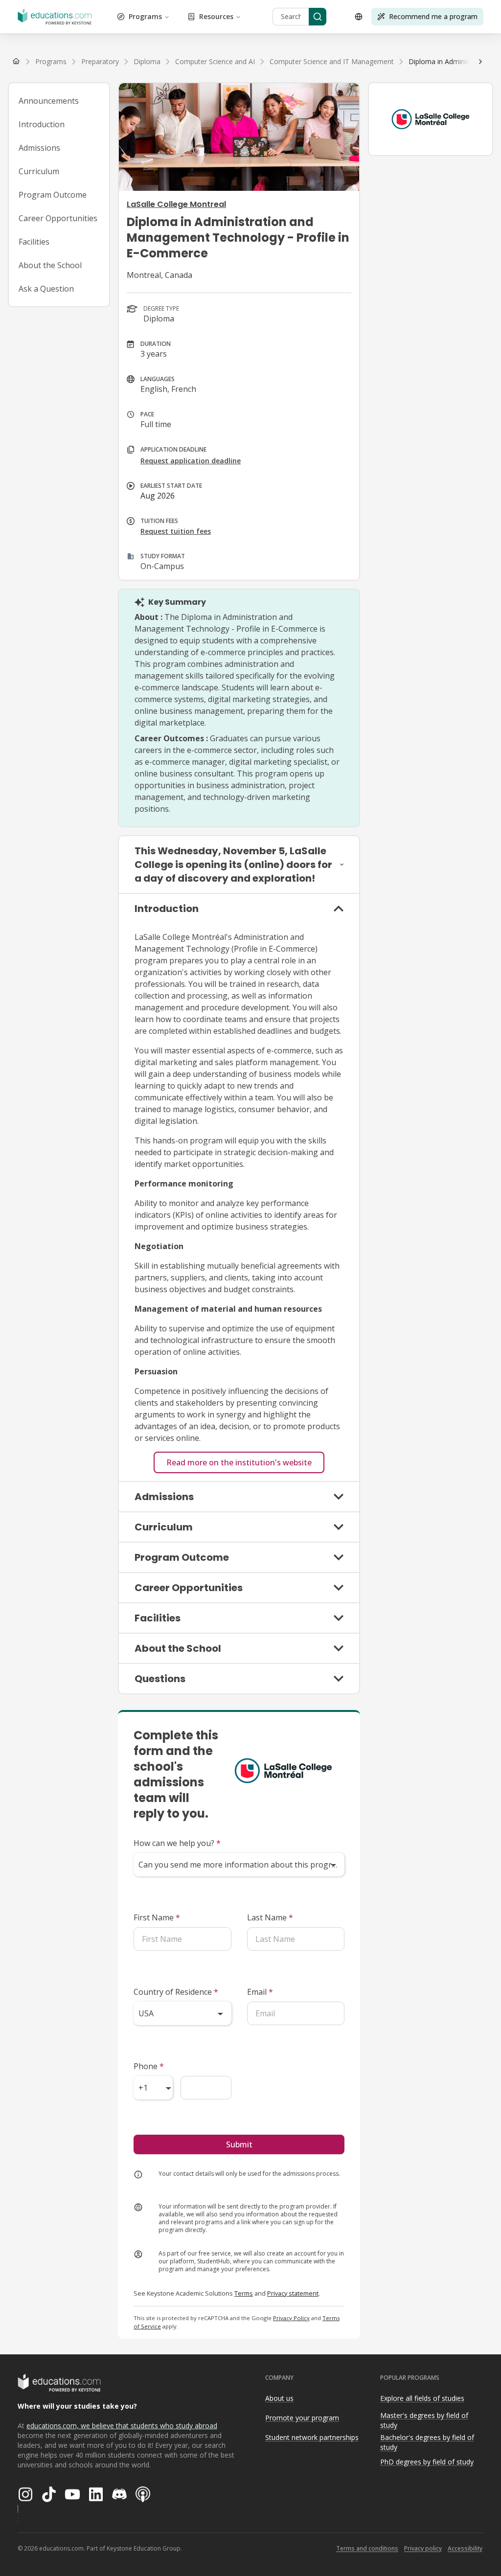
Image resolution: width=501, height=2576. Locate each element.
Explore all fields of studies (422, 2398)
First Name (157, 1917)
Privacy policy (423, 2548)
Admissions (39, 148)
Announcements (49, 101)
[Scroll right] (480, 62)
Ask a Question (46, 289)
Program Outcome (53, 195)
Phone (149, 2066)
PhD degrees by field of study (427, 2462)
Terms (244, 2293)
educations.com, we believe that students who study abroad (122, 2426)
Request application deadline (191, 461)
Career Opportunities (58, 218)
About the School (50, 265)
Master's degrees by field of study (424, 2420)
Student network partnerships (312, 2437)
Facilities (34, 242)
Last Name (270, 1917)
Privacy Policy (291, 2318)
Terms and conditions (367, 2548)
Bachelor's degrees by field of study (427, 2442)
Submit (239, 2144)
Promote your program (302, 2418)
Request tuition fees (176, 531)
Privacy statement (293, 2293)
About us (279, 2398)
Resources (216, 16)
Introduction (42, 124)
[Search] (318, 17)
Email (260, 1992)
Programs (145, 16)
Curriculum (39, 171)
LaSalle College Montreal (176, 204)
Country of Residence (176, 1992)
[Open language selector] (359, 17)
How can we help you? (177, 1843)
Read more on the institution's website (239, 1462)
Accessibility (465, 2548)
